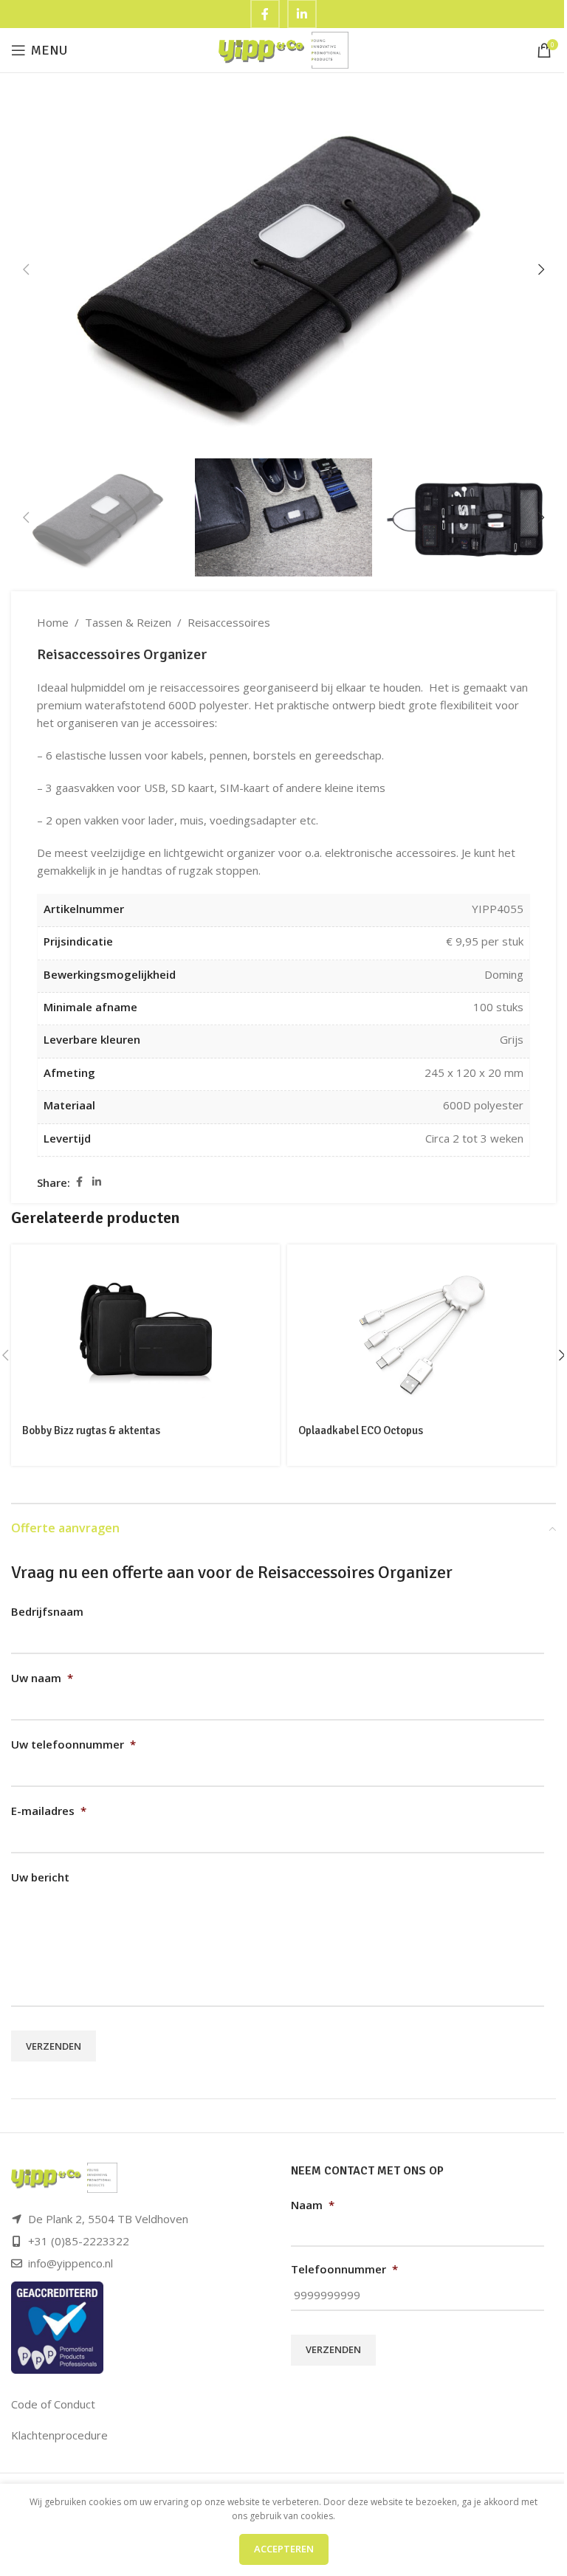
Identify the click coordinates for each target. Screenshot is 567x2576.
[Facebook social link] (79, 1182)
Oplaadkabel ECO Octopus (361, 1430)
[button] (26, 269)
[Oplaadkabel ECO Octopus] (422, 1329)
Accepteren (284, 2549)
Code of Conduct (53, 2404)
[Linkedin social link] (97, 1182)
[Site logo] (284, 49)
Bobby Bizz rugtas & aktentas (91, 1430)
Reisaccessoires (229, 622)
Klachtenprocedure (59, 2435)
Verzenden (54, 2046)
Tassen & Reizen (128, 622)
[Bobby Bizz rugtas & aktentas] (145, 1329)
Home (53, 622)
